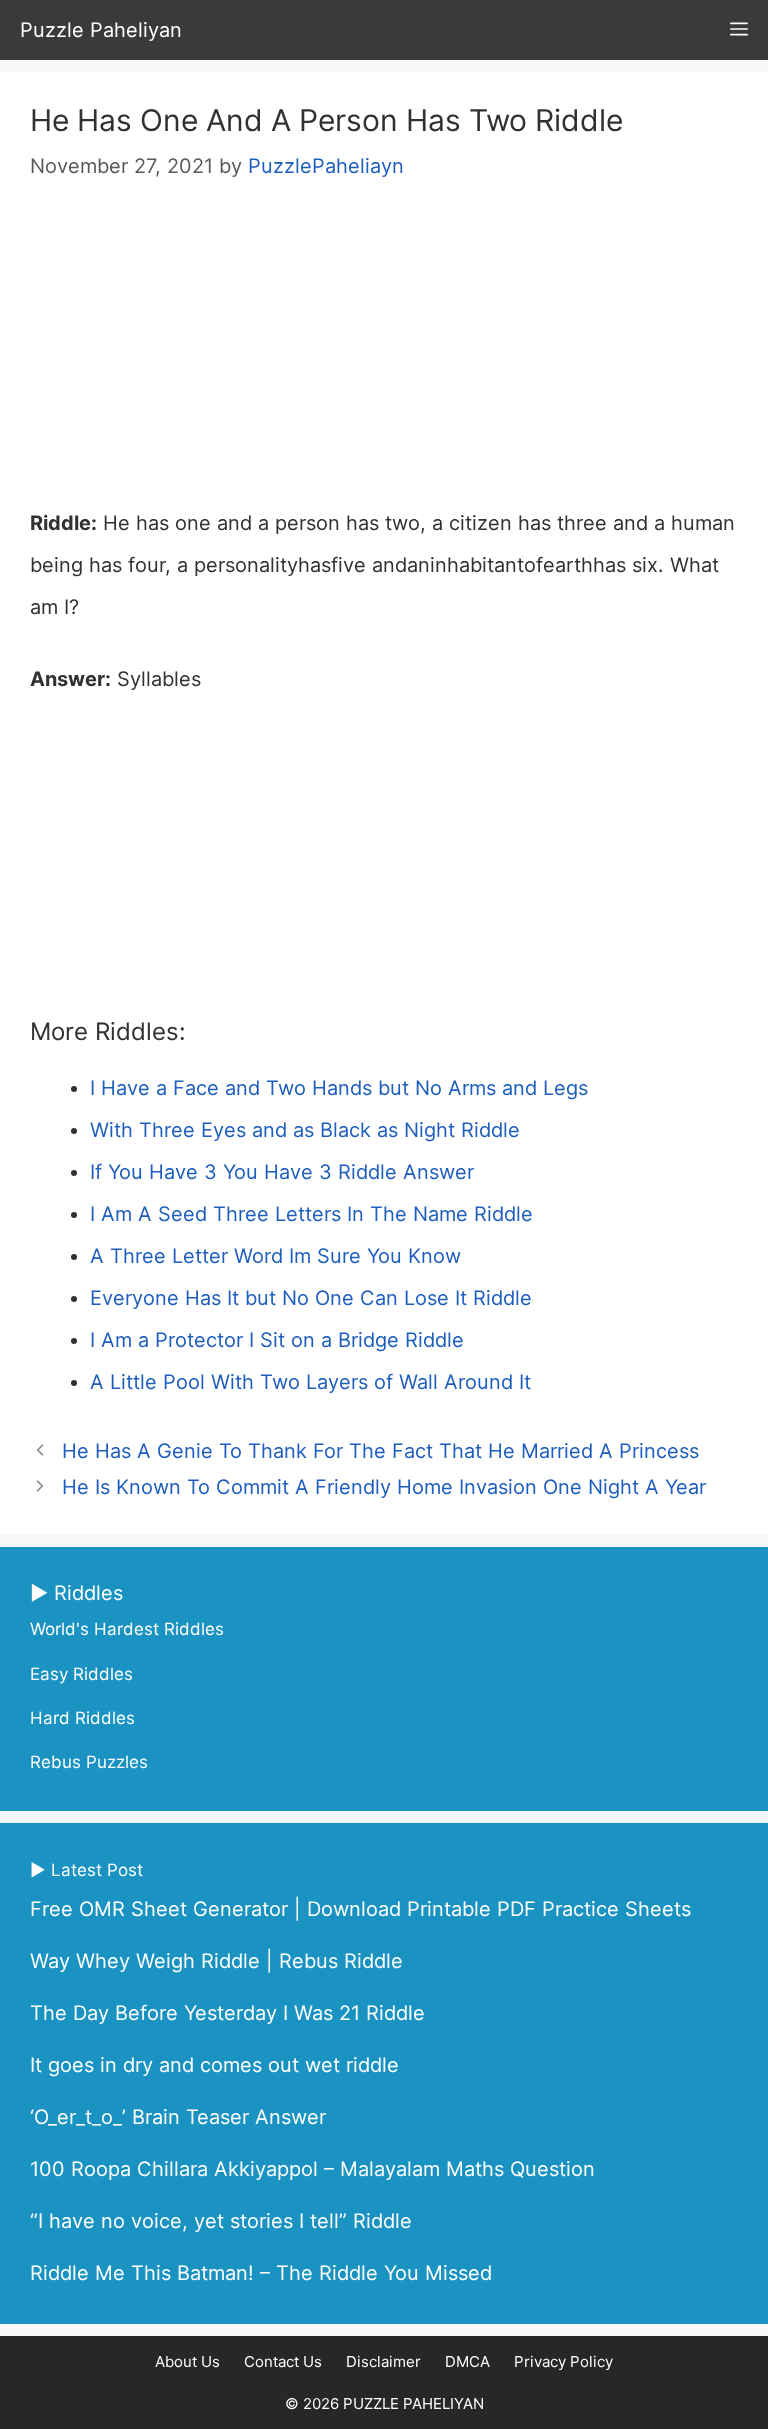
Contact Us (283, 2361)
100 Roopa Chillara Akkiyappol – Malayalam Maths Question (312, 2169)
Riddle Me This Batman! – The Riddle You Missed (261, 2273)
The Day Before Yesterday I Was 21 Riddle (227, 2013)
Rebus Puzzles (89, 1762)
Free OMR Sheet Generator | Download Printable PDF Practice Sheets (360, 1909)
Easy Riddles (81, 1674)
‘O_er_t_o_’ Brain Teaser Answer (178, 2117)
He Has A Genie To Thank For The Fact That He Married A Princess (380, 1451)
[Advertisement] (384, 354)
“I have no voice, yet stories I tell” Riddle (221, 2221)
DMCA (467, 2361)
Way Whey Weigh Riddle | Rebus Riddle (216, 1961)
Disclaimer (383, 2361)
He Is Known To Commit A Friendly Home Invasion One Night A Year (384, 1487)
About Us (187, 2361)
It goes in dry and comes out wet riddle (214, 2065)
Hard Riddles (82, 1718)
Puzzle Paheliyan (101, 30)
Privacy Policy (563, 2361)
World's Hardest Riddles (127, 1629)
